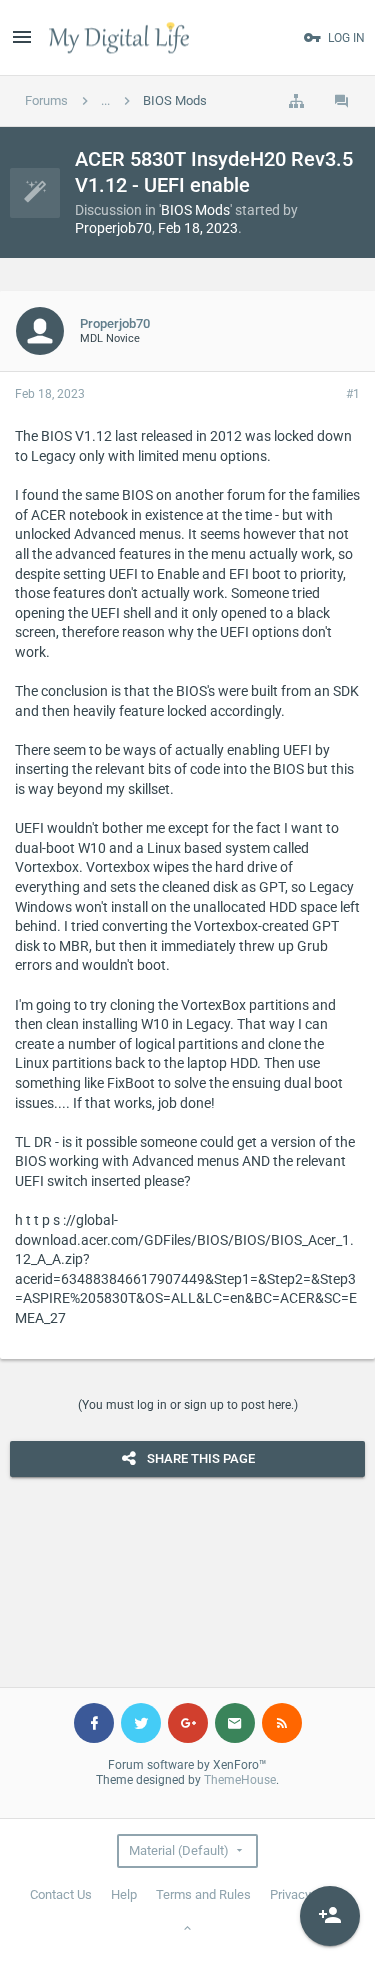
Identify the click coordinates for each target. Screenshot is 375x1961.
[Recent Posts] (342, 101)
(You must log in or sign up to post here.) (188, 1405)
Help (124, 1894)
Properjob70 (113, 228)
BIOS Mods (195, 210)
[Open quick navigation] (296, 101)
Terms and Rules (203, 1894)
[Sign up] (330, 1916)
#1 (353, 394)
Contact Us (61, 1894)
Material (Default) (179, 1850)
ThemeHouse (240, 1780)
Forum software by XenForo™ (187, 1765)
